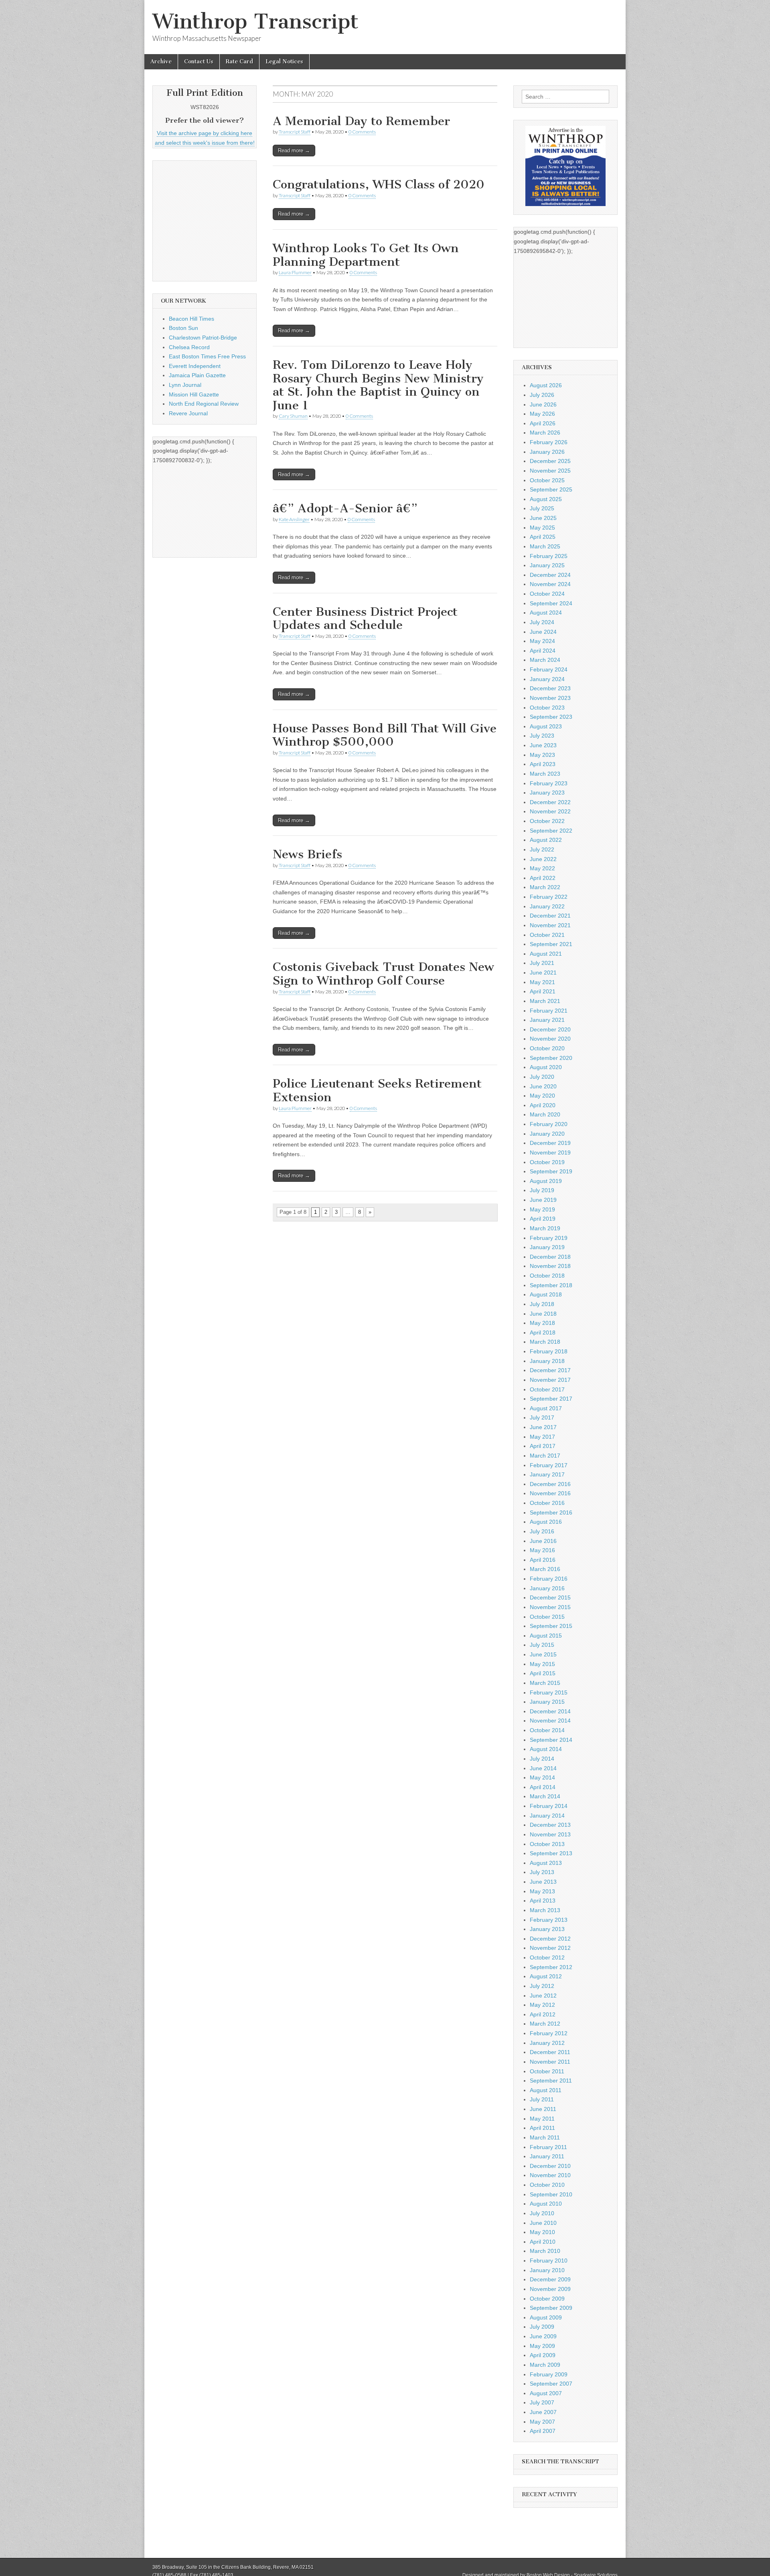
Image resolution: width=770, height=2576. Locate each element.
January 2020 (547, 1134)
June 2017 (543, 1427)
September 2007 (551, 2384)
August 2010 (546, 2204)
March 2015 (545, 1683)
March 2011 (545, 2137)
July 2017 (542, 1417)
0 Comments (362, 132)
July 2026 (542, 395)
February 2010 (549, 2261)
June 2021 (543, 973)
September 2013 (551, 1853)
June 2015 (543, 1654)
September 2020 (551, 1058)
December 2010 (550, 2166)
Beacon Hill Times (191, 319)
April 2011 (542, 2128)
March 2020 (545, 1114)
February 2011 (548, 2147)
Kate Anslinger (294, 519)
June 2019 (543, 1200)
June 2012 (543, 1996)
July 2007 (542, 2402)
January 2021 (547, 1020)
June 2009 (543, 2336)
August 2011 (546, 2090)
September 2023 (551, 717)
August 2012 (546, 1976)
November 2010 (550, 2175)
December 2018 (550, 1257)
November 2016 (550, 1493)
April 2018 (543, 1332)
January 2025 (547, 565)
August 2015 (546, 1636)
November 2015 (550, 1607)
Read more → (294, 151)
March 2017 (545, 1456)
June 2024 (543, 632)
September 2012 (551, 1967)
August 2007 (546, 2393)
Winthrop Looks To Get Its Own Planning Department (366, 255)
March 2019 (545, 1228)
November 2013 (550, 1834)
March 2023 (545, 774)
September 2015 (551, 1626)
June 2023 (543, 745)
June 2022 (543, 859)
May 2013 (542, 1891)
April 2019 (543, 1219)
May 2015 (542, 1664)
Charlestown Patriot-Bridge (203, 338)
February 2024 (549, 669)
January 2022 (547, 906)
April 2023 (543, 764)
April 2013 (543, 1901)
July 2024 (542, 622)
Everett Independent (195, 366)
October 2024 (547, 594)
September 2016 (551, 1512)
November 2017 (550, 1380)
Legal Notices (284, 62)
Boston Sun (183, 328)
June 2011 (543, 2109)
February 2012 (549, 2033)
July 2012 (542, 1986)
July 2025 (542, 508)
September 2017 (551, 1399)
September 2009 (551, 2308)
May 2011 (542, 2119)
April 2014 (543, 1787)
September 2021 (551, 944)
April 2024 (543, 651)
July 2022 (542, 849)
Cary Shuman (293, 416)
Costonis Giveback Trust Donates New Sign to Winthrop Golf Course (383, 974)
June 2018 (543, 1314)
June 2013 (543, 1882)
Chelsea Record (189, 347)
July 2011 (542, 2099)
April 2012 (543, 2014)
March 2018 (545, 1342)
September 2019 (551, 1171)
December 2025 (550, 461)
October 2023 (547, 708)
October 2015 (547, 1617)
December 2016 (550, 1484)
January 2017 (547, 1474)
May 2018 (542, 1323)
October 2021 (547, 935)
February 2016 (549, 1579)
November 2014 (550, 1721)
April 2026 (543, 423)
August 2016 (546, 1522)
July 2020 (542, 1077)
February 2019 (549, 1238)
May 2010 (542, 2232)
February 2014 (549, 1806)
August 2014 (546, 1749)
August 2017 (546, 1408)
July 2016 (542, 1531)
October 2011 (547, 2071)
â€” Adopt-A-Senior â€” (345, 508)
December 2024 (550, 575)
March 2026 (545, 433)
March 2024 (545, 660)
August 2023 (546, 726)
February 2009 (549, 2374)
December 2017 (550, 1370)
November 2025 (550, 471)
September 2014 (551, 1740)
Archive (161, 62)
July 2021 (542, 963)
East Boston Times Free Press (207, 356)
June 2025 (543, 518)
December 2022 (550, 802)
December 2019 (550, 1143)
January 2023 (547, 793)
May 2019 (542, 1209)
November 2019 (550, 1153)
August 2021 (546, 954)
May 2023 (542, 755)
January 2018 (547, 1361)
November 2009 (550, 2289)
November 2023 (550, 698)
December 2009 (550, 2279)
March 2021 (545, 1001)
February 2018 (549, 1351)
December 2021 (550, 916)
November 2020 (550, 1039)
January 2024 (547, 679)
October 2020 (547, 1048)
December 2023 (550, 688)
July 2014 (542, 1759)
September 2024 (551, 603)
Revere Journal (188, 413)
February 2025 (549, 556)
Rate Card (239, 62)
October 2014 (547, 1730)
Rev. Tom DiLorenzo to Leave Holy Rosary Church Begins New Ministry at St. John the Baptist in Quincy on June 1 (378, 385)
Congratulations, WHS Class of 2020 (379, 184)
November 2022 (550, 811)
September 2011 (551, 2081)
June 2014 (543, 1768)
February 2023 (549, 783)
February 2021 (549, 1011)
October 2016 (547, 1503)
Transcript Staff (295, 132)
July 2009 (542, 2327)
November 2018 (550, 1266)
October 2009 (547, 2299)
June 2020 (543, 1086)
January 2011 (547, 2156)
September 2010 (551, 2194)
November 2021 (550, 925)
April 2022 (543, 878)
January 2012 (547, 2043)
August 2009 (546, 2317)
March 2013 (545, 1910)
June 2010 (543, 2223)
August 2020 (546, 1067)
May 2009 (542, 2346)
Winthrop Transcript (255, 21)
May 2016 (542, 1550)
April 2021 (543, 991)
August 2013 (546, 1863)
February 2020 (549, 1124)
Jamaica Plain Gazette (197, 375)
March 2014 (545, 1796)
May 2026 (542, 414)
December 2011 (550, 2052)
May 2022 (542, 868)
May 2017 (542, 1437)
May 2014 (542, 1777)
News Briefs (307, 854)
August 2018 (546, 1294)
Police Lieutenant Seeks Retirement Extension (377, 1090)
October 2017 (547, 1389)
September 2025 (551, 489)
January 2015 (547, 1702)
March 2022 (545, 887)
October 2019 (547, 1162)
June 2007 (543, 2412)
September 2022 (551, 831)
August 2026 (546, 385)
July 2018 (542, 1304)
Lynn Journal (185, 385)
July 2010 (542, 2213)
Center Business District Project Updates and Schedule (365, 619)
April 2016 (543, 1560)
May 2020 (542, 1096)
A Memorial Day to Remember (361, 121)
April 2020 (543, 1105)
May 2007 (542, 2422)
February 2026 (549, 442)
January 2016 (547, 1588)
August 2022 (546, 840)
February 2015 (549, 1692)
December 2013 (550, 1825)
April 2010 (543, 2242)
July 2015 (542, 1645)
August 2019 (546, 1181)
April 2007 (543, 2431)
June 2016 (543, 1541)
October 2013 (547, 1844)
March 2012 (545, 2024)
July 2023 (542, 736)
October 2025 (547, 480)
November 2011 (550, 2062)
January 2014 (547, 1816)
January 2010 (547, 2270)
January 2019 (547, 1247)
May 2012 (542, 2005)
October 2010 (547, 2185)
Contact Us (199, 62)
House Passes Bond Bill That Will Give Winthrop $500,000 (385, 735)
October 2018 (547, 1276)
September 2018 (551, 1285)
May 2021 (542, 982)
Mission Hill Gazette (194, 394)
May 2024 (542, 641)
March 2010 (545, 2251)
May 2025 (542, 528)
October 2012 (547, 1957)
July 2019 (542, 1190)
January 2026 (547, 452)
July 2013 (542, 1872)
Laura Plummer (295, 272)
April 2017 (543, 1446)
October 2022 (547, 821)
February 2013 (549, 1920)
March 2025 (545, 546)
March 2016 (545, 1569)
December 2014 (550, 1711)
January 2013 (547, 1929)
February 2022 (549, 897)
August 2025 (546, 499)
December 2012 (550, 1939)
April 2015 (543, 1673)
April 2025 (543, 537)
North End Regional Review (204, 404)
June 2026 (543, 404)
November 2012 (550, 1948)
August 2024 (546, 613)
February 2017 (549, 1465)
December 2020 (550, 1029)
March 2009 (545, 2365)
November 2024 (550, 584)
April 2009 (543, 2355)
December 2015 (550, 1597)
